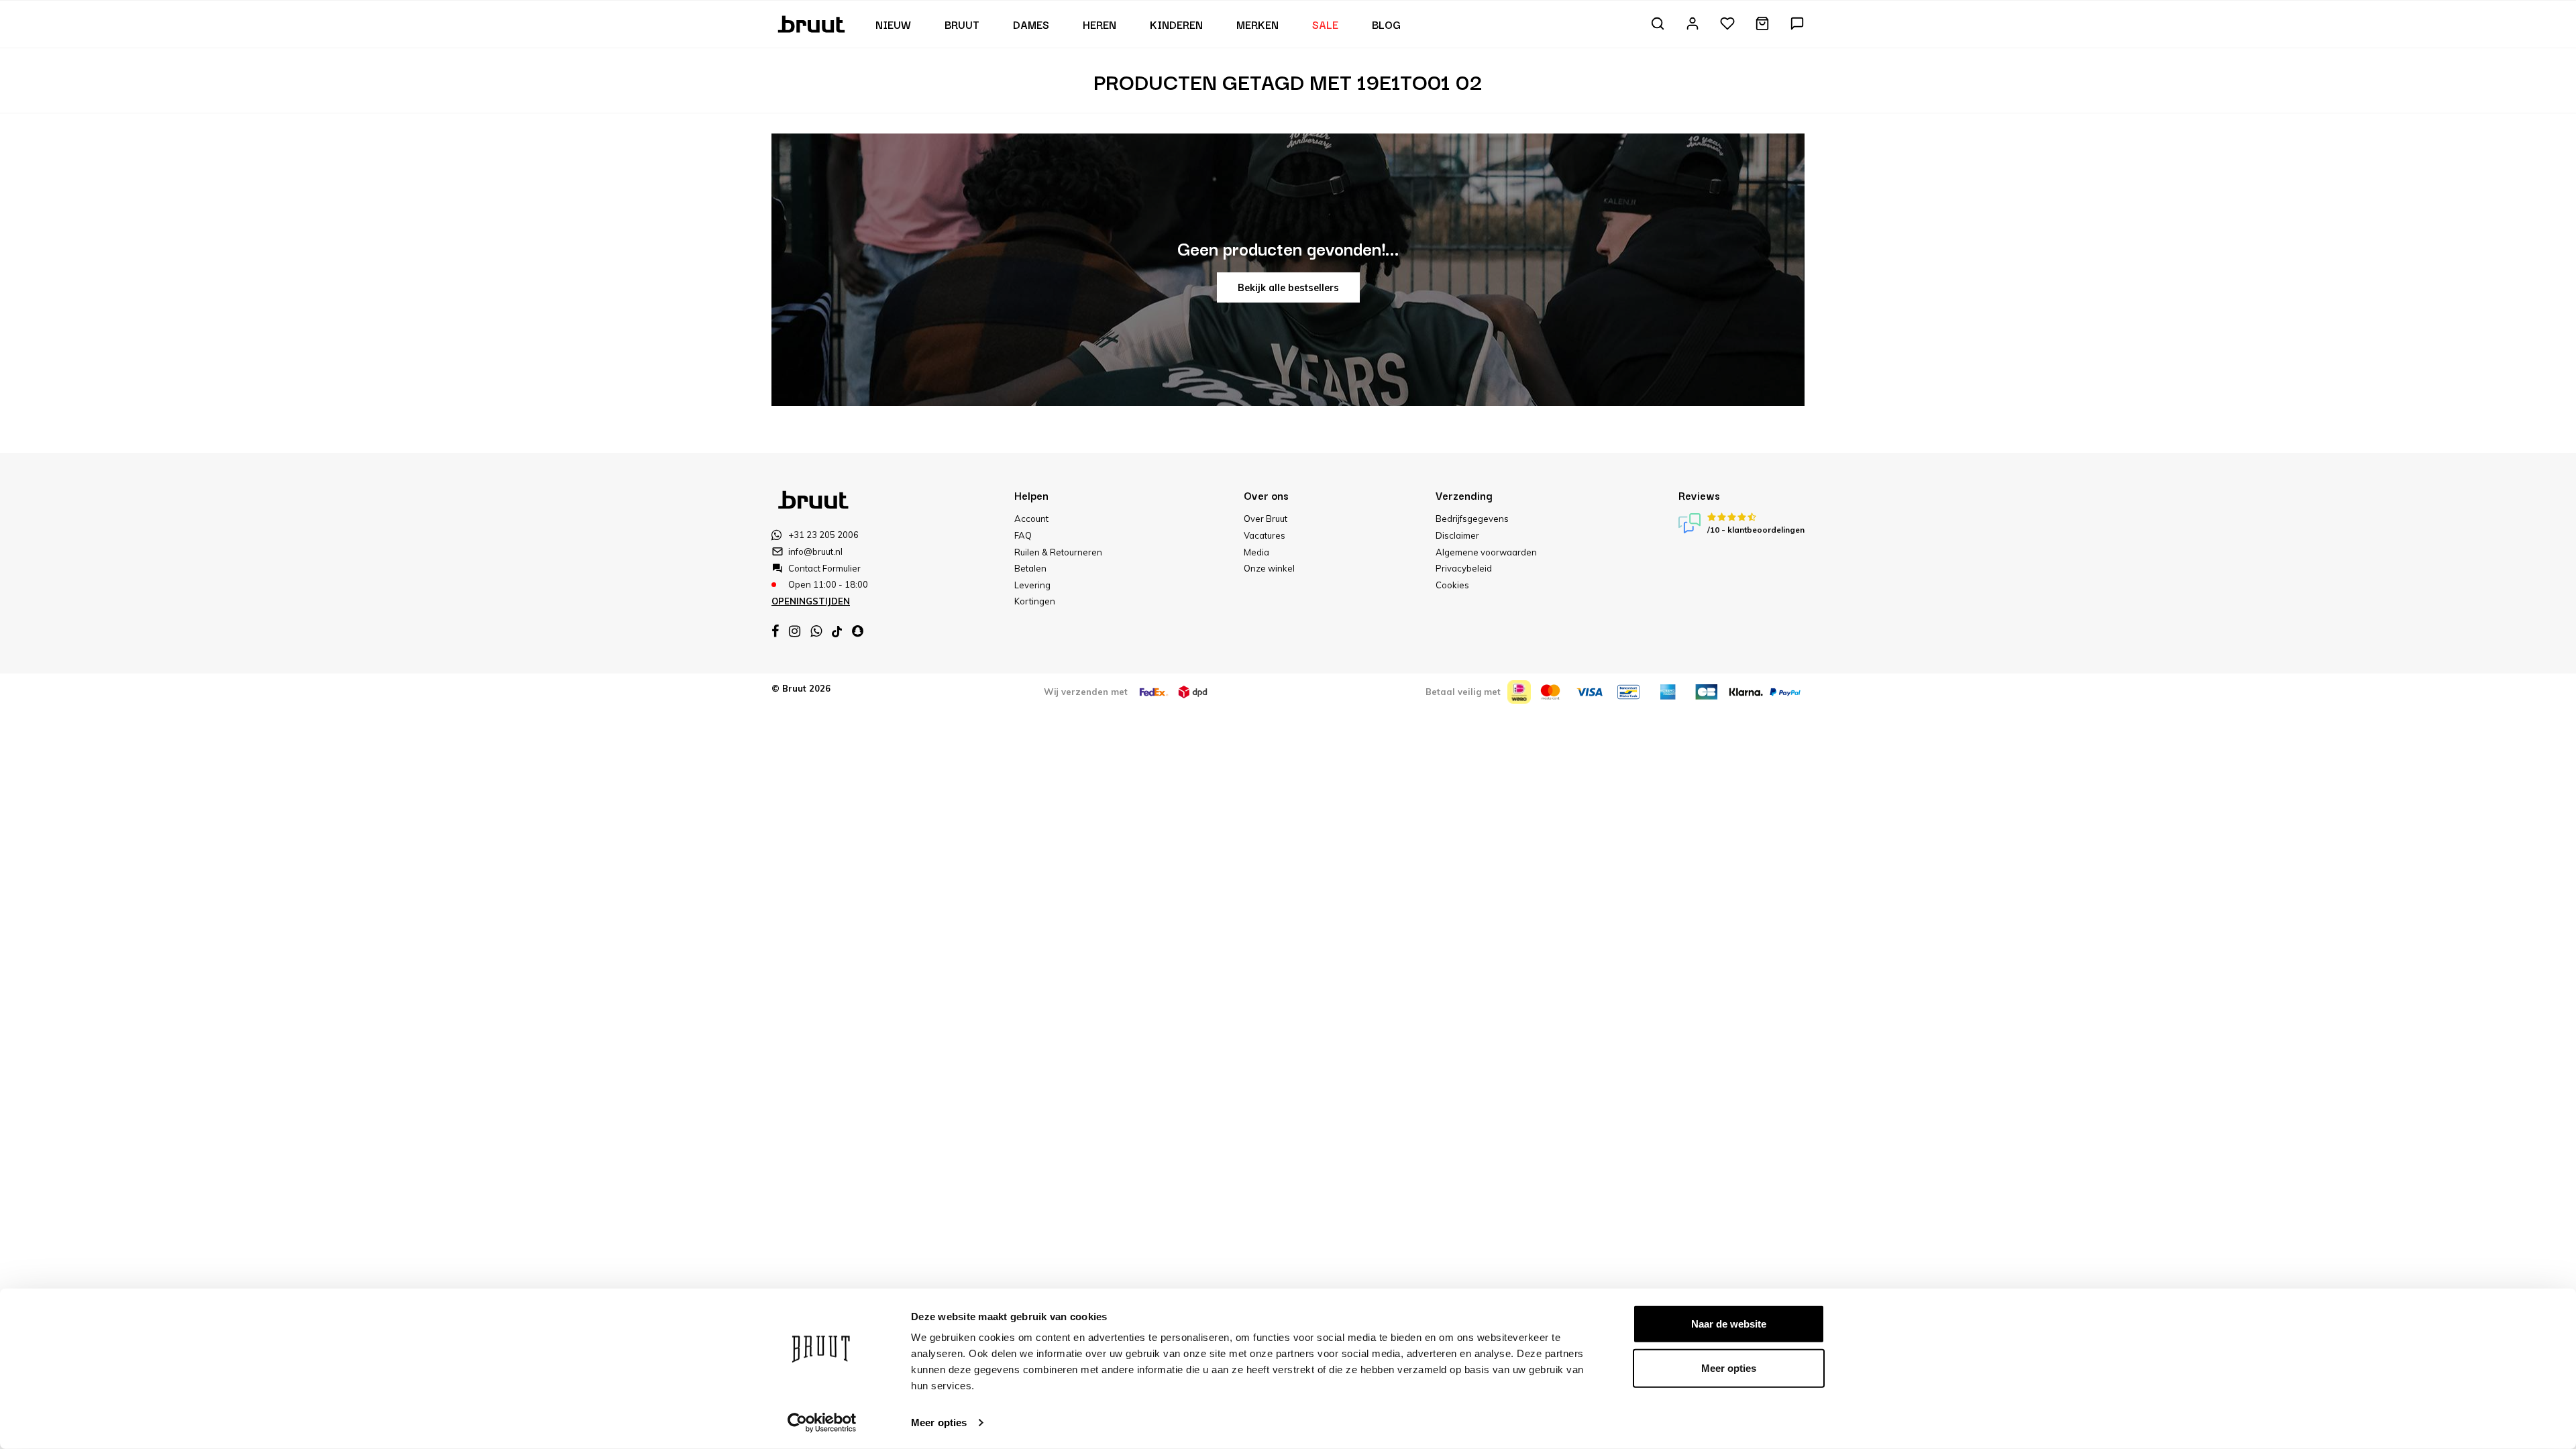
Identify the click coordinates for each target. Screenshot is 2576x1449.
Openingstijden (811, 601)
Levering (1032, 585)
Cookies (1452, 585)
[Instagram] (795, 631)
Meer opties (939, 1423)
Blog (1386, 24)
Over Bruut (1266, 519)
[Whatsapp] (816, 631)
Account (1031, 519)
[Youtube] (837, 632)
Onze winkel (1269, 568)
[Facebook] (775, 631)
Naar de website (1729, 1324)
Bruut (962, 24)
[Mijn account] (1693, 24)
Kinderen (1176, 24)
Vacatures (1265, 535)
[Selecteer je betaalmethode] (1519, 692)
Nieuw (893, 24)
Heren (1099, 24)
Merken (1257, 24)
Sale (1325, 24)
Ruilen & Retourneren (1058, 552)
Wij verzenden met (1086, 692)
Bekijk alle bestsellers (1288, 288)
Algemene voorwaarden (1486, 552)
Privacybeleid (1464, 568)
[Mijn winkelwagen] (1762, 24)
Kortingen (1035, 601)
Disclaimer (1457, 535)
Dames (1031, 24)
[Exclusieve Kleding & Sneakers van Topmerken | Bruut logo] (813, 23)
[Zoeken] (1658, 24)
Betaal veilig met (1463, 692)
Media (1256, 552)
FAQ (1023, 535)
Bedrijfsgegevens (1472, 519)
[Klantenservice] (1797, 24)
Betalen (1030, 568)
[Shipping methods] (1154, 692)
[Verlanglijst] (1727, 24)
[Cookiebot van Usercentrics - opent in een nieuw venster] (822, 1423)
